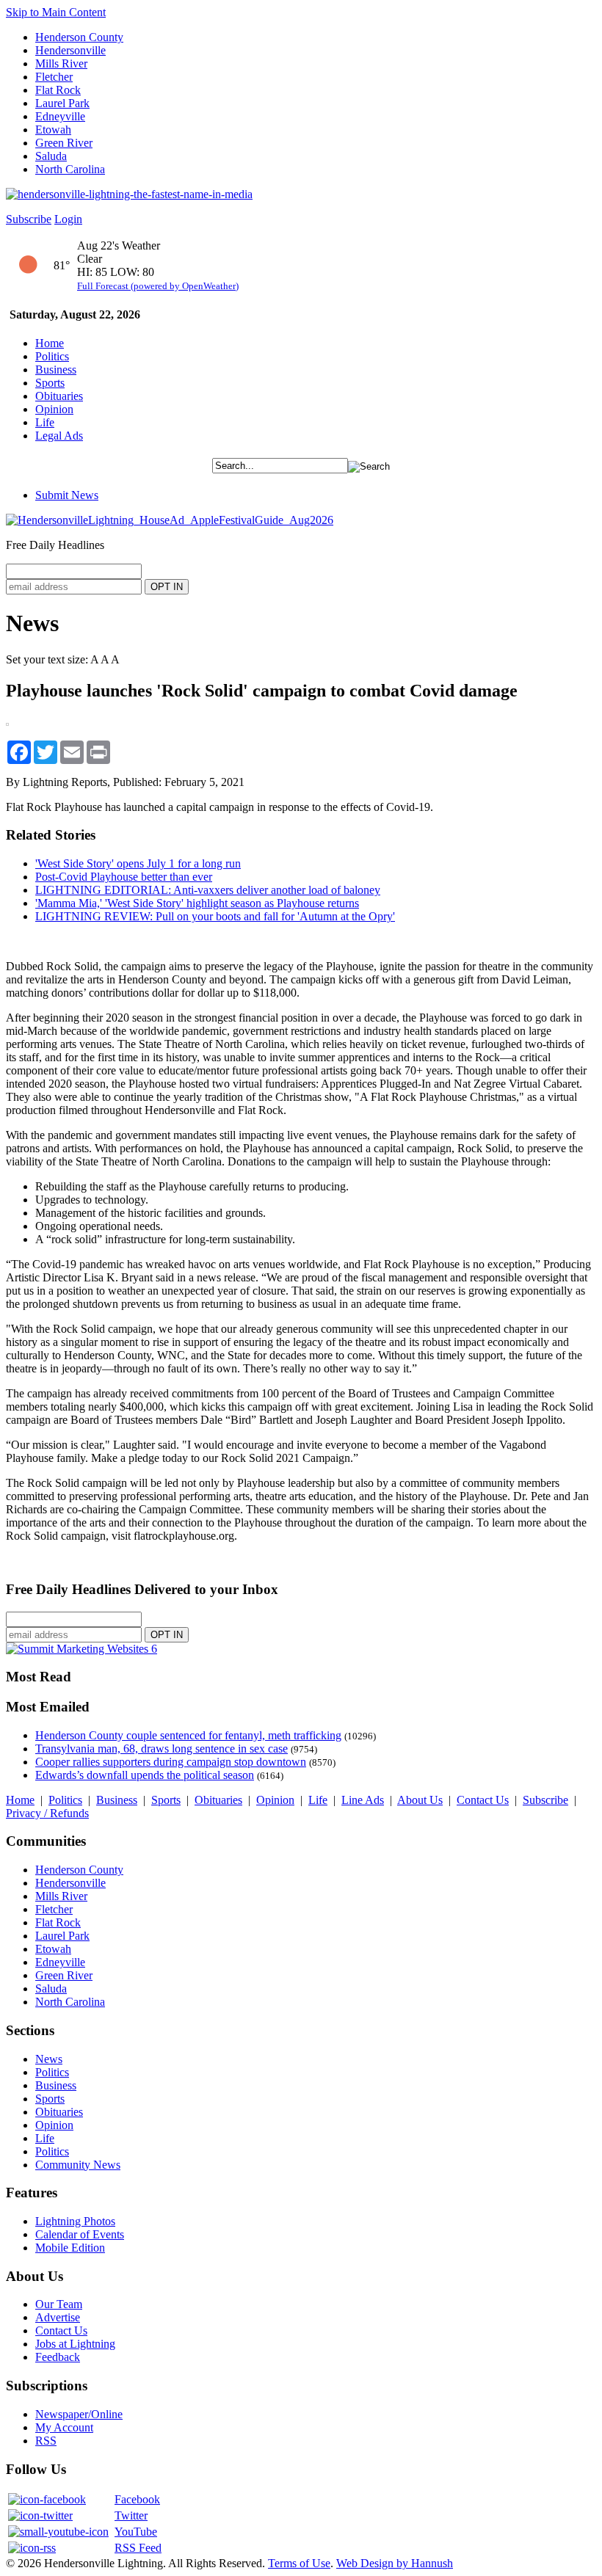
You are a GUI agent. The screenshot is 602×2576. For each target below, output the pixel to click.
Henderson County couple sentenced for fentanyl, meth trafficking (188, 1735)
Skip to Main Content (56, 12)
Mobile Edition (70, 2248)
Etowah (53, 130)
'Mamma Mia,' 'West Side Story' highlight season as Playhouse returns (197, 903)
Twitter (131, 2515)
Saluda (51, 156)
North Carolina (70, 169)
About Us (420, 1800)
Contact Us (483, 1800)
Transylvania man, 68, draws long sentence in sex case (162, 1749)
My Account (64, 2427)
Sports (50, 383)
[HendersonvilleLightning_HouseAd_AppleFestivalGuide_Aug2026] (170, 520)
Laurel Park (62, 103)
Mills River (61, 63)
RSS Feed (138, 2548)
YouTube (136, 2532)
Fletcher (54, 77)
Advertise (58, 2317)
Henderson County (79, 37)
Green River (64, 143)
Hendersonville (70, 50)
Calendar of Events (80, 2234)
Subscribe (29, 219)
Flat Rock (58, 90)
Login (68, 219)
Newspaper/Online (79, 2414)
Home (50, 343)
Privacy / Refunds (47, 1813)
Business (56, 370)
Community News (78, 2165)
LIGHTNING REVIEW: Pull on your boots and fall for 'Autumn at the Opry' (215, 916)
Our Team (59, 2304)
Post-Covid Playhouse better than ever (124, 877)
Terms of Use (299, 2563)
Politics (52, 356)
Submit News (67, 495)
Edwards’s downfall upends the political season (145, 1775)
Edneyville (60, 116)
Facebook (137, 2499)
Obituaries (59, 396)
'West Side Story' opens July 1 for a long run (138, 863)
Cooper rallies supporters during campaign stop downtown (171, 1762)
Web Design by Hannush (395, 2563)
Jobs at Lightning (75, 2344)
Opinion (54, 409)
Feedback (58, 2357)
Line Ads (363, 1800)
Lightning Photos (75, 2221)
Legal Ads (59, 436)
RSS (46, 2441)
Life (45, 422)
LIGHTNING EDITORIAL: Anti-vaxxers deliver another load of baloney (208, 890)
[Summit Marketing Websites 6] (81, 1649)
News (49, 2059)
